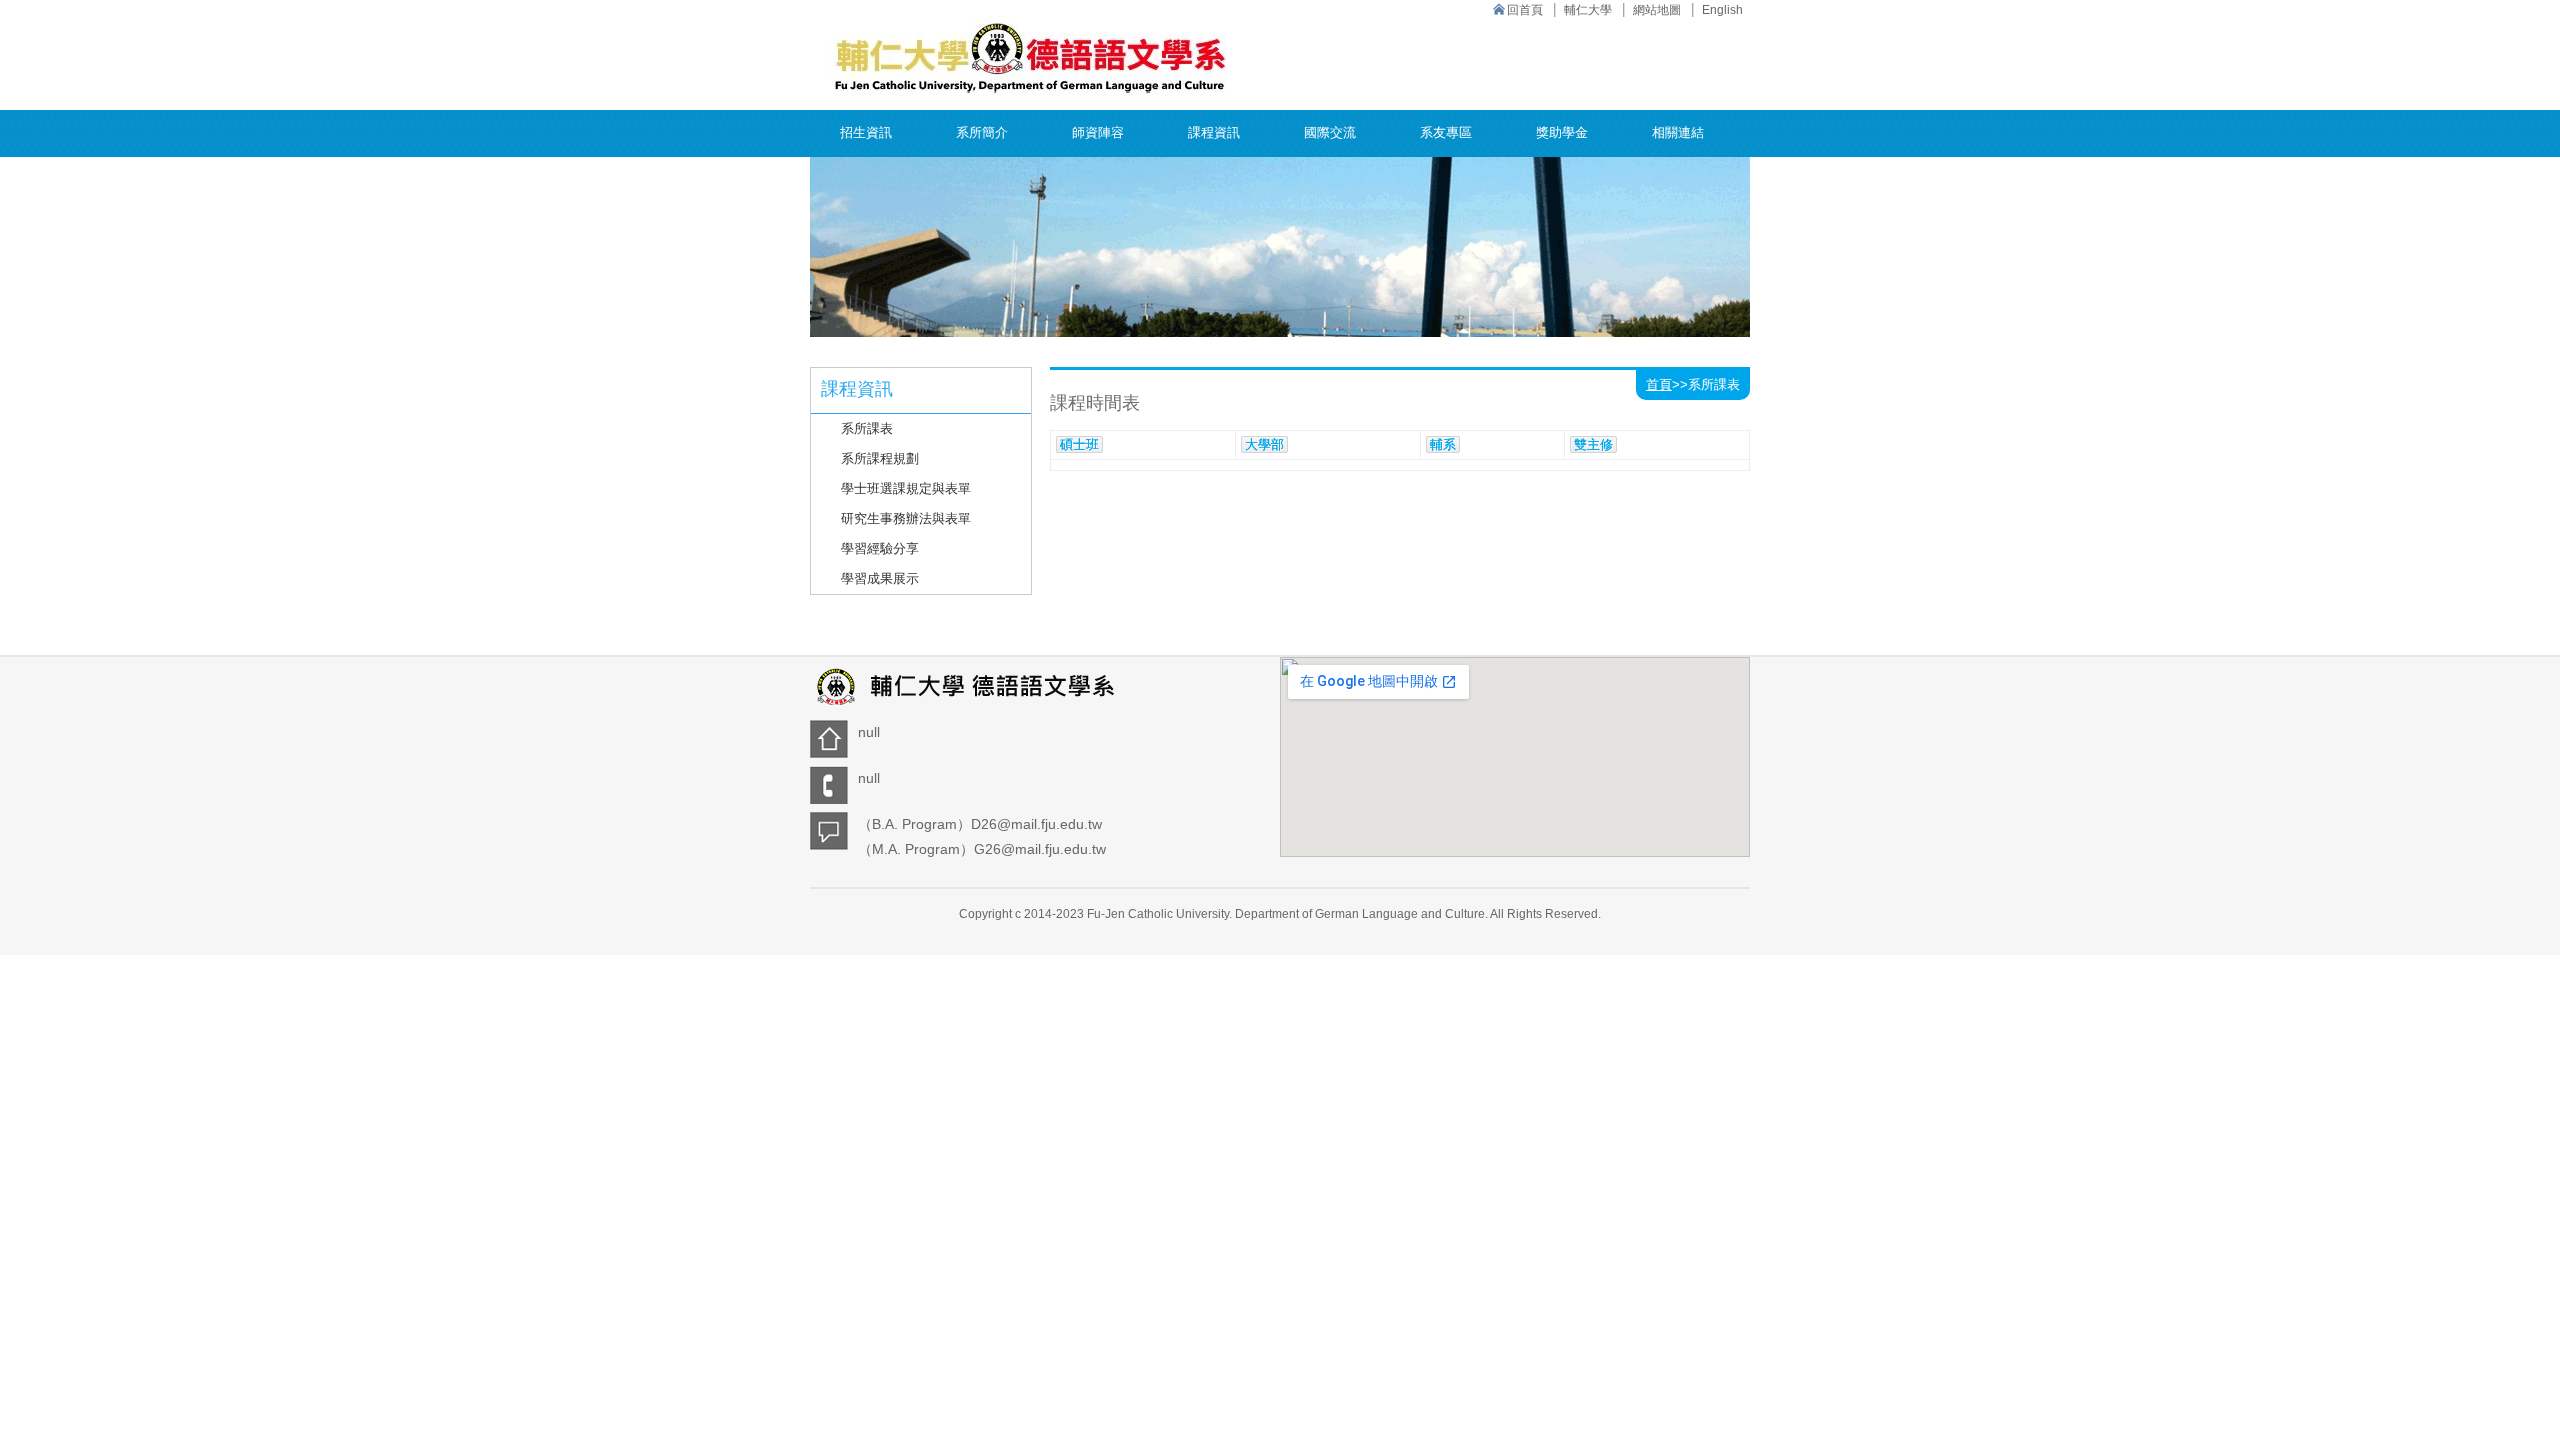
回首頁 (1525, 10)
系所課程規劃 (880, 458)
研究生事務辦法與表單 (906, 518)
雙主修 (1593, 444)
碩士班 (1079, 444)
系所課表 (867, 428)
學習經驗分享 (880, 548)
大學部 (1264, 444)
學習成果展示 (880, 578)
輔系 (1443, 444)
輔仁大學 (1588, 10)
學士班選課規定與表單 (906, 488)
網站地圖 (1657, 10)
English (1722, 10)
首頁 (1659, 384)
